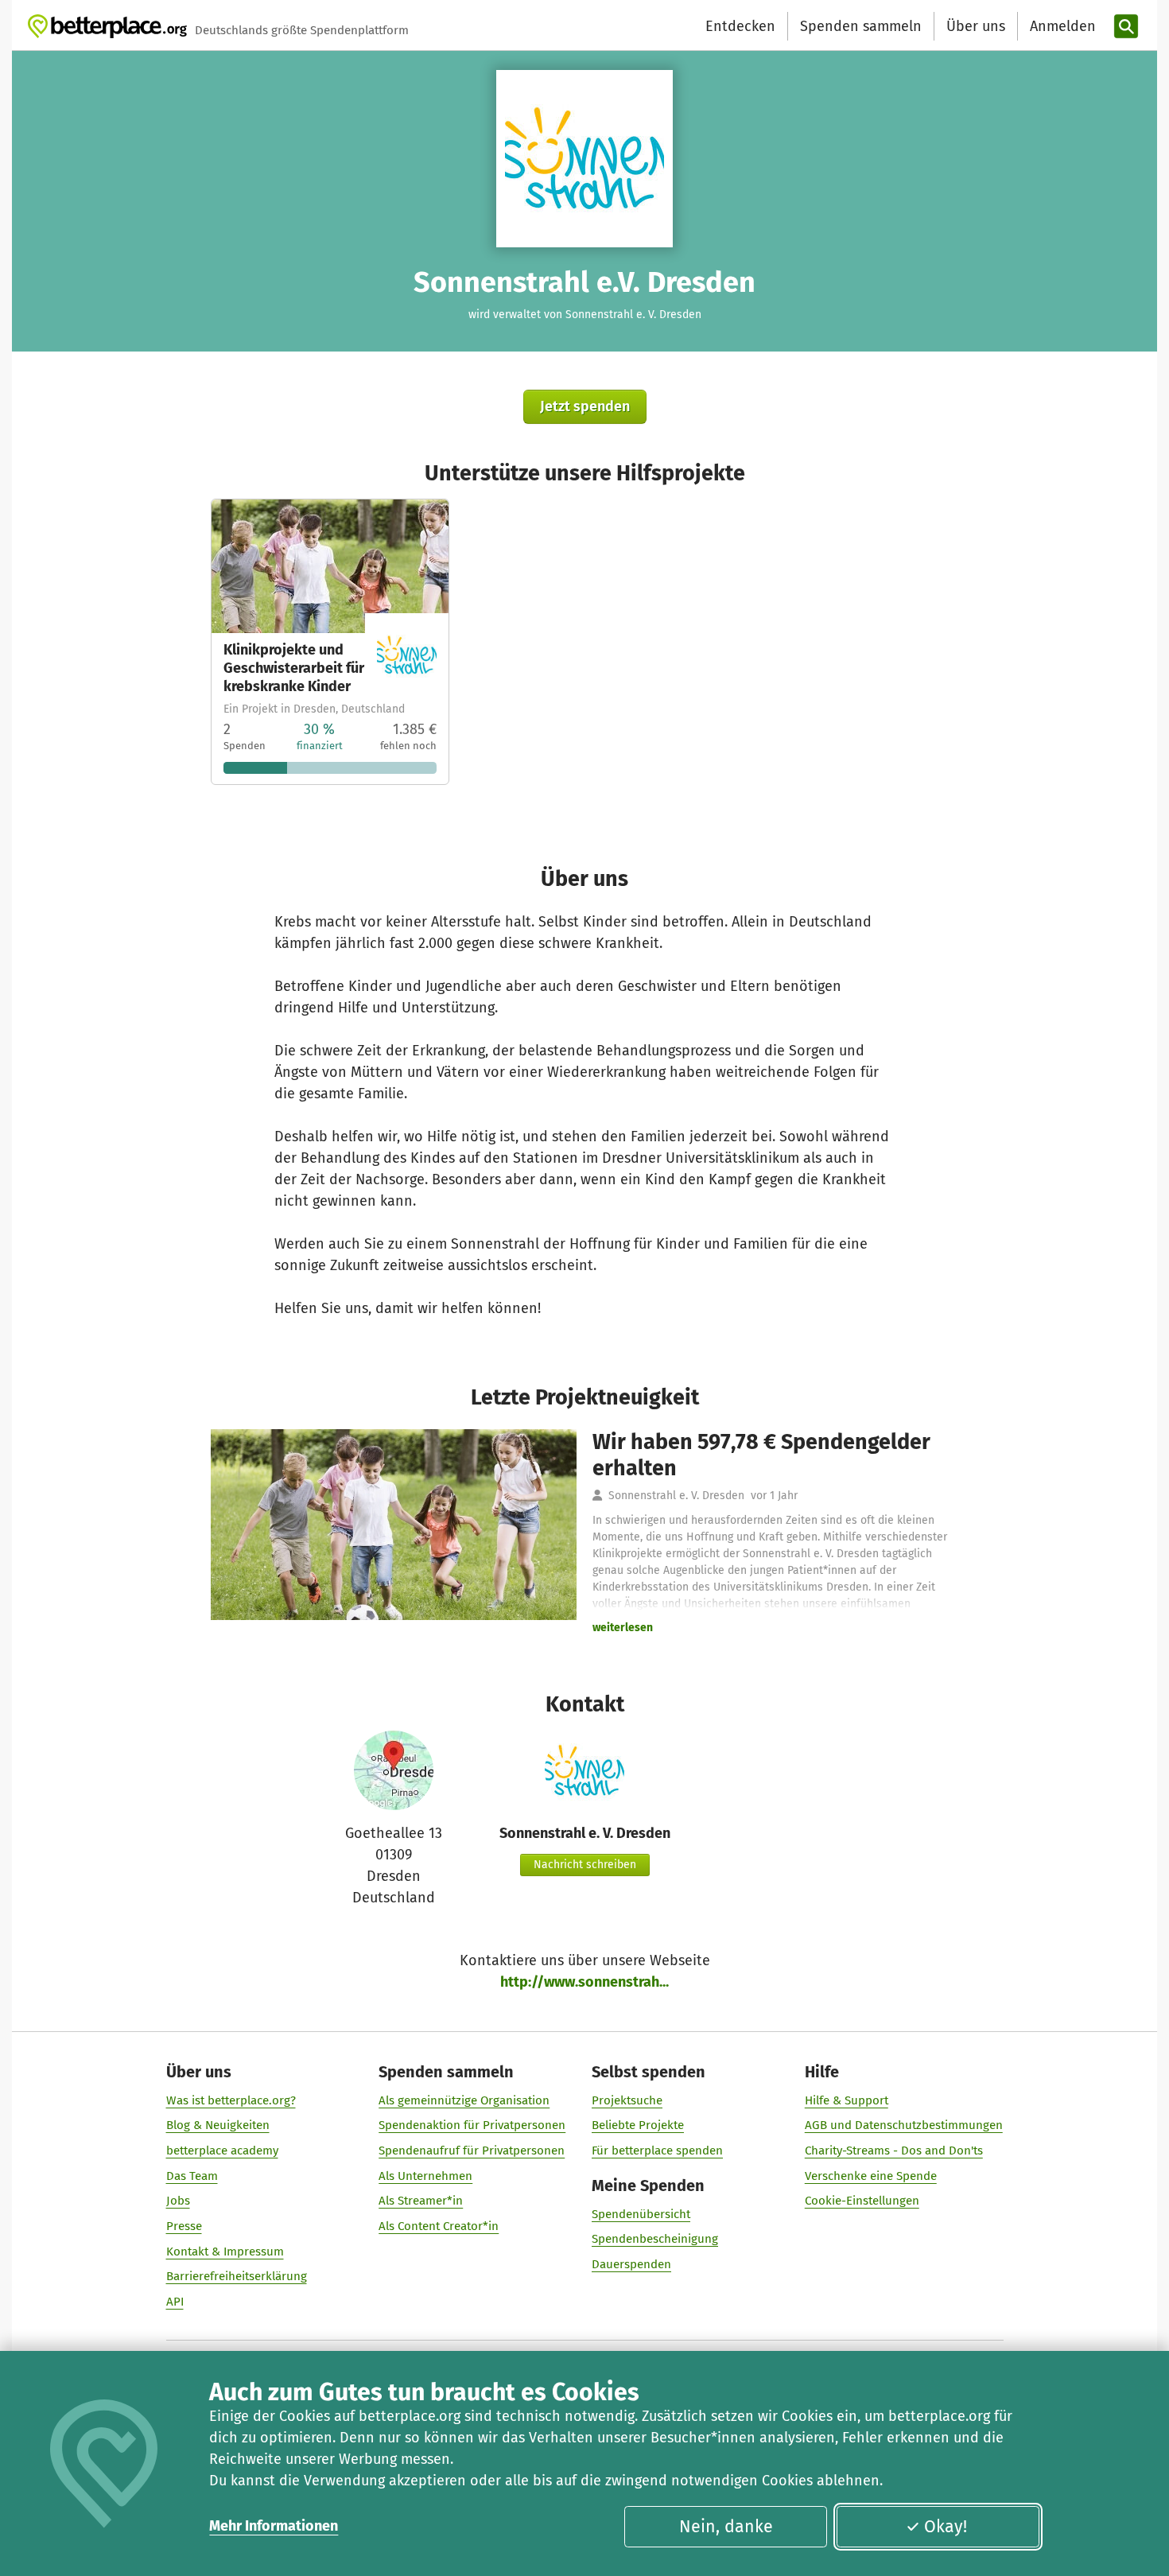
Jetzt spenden (585, 406)
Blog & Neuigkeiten (218, 2125)
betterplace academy (222, 2151)
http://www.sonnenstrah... (584, 1982)
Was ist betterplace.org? (231, 2100)
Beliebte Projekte (638, 2125)
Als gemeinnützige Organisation (464, 2100)
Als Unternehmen (425, 2176)
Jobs (178, 2201)
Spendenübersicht (641, 2214)
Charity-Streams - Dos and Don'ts (894, 2151)
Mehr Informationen (274, 2526)
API (175, 2302)
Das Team (192, 2176)
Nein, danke (726, 2527)
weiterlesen (623, 1628)
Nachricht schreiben (585, 1865)
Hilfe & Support (847, 2100)
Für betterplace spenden (657, 2151)
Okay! (946, 2527)
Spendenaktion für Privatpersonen (472, 2125)
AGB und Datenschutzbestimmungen (904, 2125)
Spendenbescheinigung (655, 2239)
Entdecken (740, 26)
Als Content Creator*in (439, 2226)
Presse (184, 2226)
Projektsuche (627, 2100)
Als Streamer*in (421, 2201)
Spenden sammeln (861, 26)
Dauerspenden (631, 2264)
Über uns (976, 26)
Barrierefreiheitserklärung (237, 2276)
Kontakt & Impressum (225, 2252)
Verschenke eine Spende (871, 2176)
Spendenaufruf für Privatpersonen (472, 2151)
